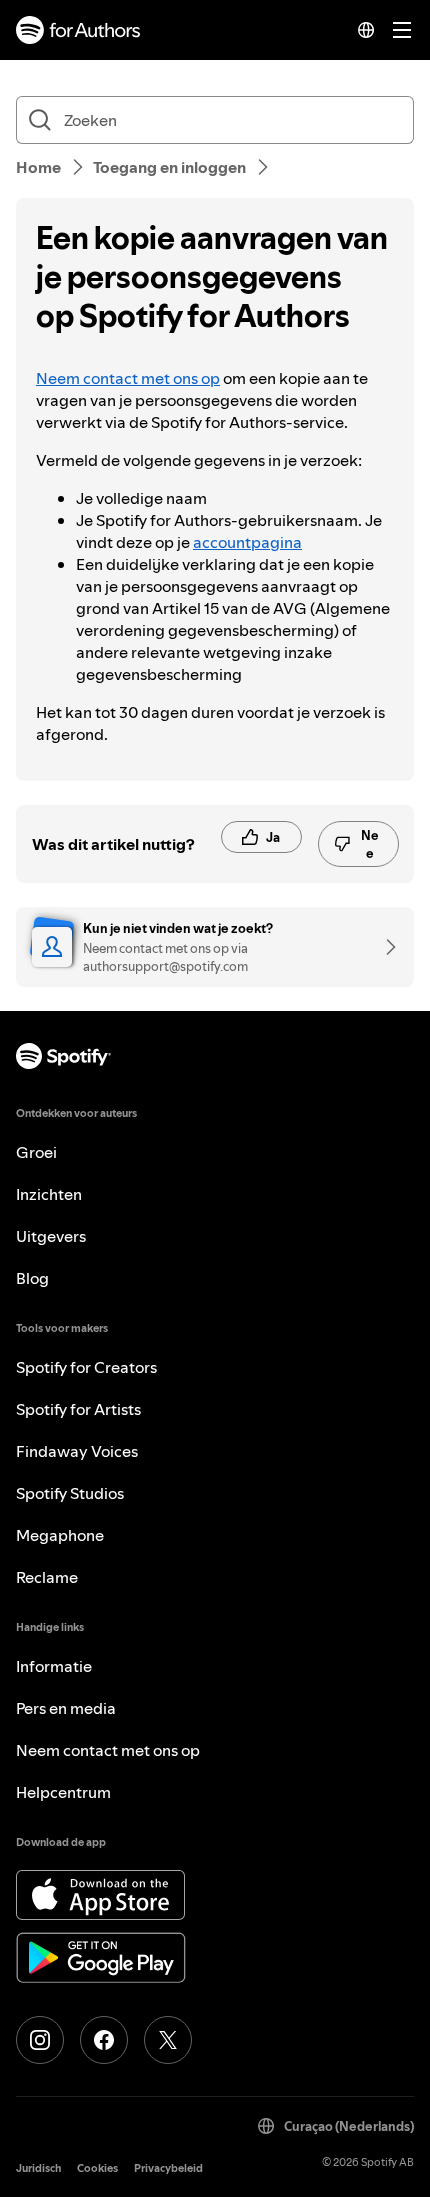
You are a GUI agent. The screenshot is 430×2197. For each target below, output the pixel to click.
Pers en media (66, 1708)
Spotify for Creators (86, 1367)
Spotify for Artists (78, 1409)
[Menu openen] (402, 30)
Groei (36, 1152)
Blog (32, 1278)
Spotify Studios (70, 1493)
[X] (168, 2040)
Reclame (47, 1577)
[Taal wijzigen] (366, 30)
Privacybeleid (168, 2168)
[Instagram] (40, 2040)
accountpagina (247, 542)
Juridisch (38, 2168)
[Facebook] (104, 2040)
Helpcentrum (63, 1792)
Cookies (97, 2168)
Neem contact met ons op (128, 378)
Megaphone (60, 1535)
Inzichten (49, 1194)
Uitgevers (51, 1236)
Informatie (54, 1666)
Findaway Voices (77, 1451)
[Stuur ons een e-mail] (384, 947)
